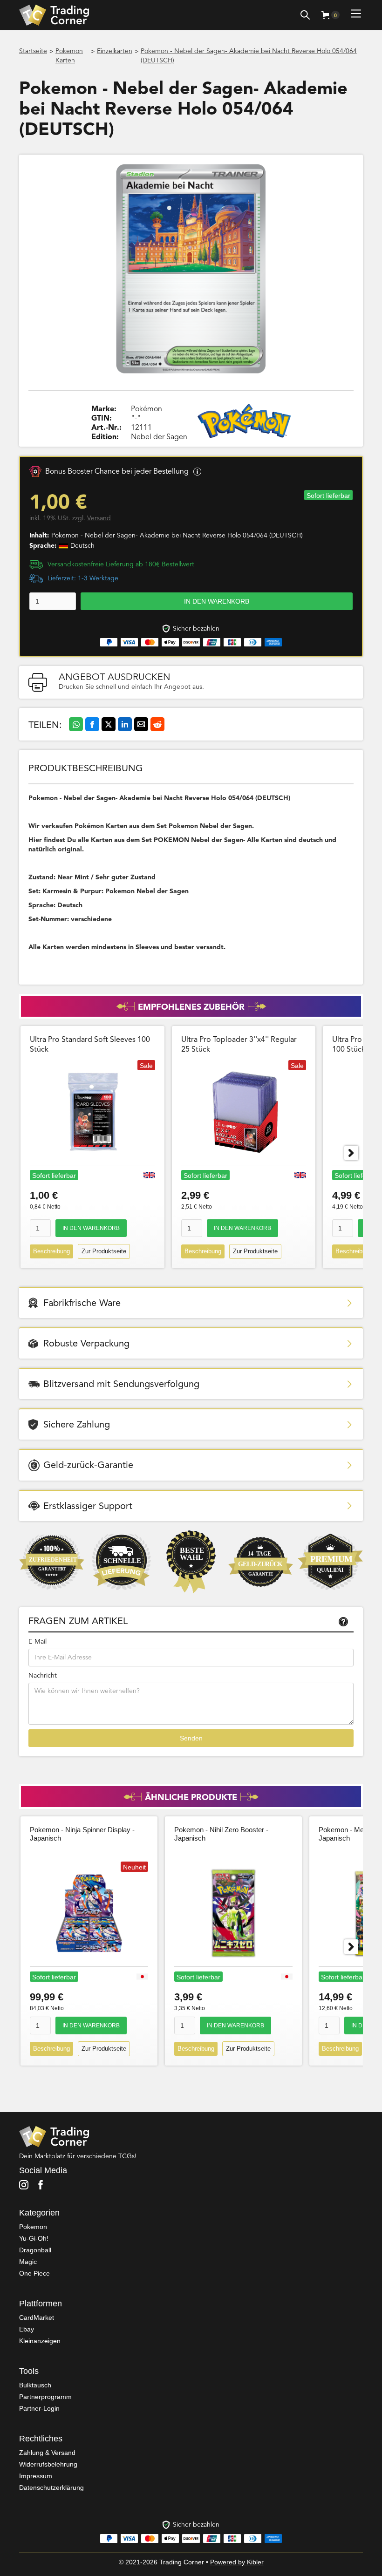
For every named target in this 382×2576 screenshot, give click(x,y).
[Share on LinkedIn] (125, 724)
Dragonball (35, 2250)
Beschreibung (51, 1251)
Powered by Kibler (237, 2562)
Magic (28, 2262)
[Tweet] (109, 724)
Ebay (27, 2329)
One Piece (34, 2273)
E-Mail (38, 1642)
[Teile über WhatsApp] (76, 724)
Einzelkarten (115, 51)
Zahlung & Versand (47, 2453)
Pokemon (33, 2227)
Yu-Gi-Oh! (34, 2238)
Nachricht (43, 1676)
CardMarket (37, 2318)
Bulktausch (35, 2385)
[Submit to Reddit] (157, 724)
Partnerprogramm (45, 2397)
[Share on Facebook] (92, 724)
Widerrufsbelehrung (48, 2464)
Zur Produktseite (104, 1251)
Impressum (36, 2476)
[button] (331, 15)
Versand (99, 518)
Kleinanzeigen (40, 2341)
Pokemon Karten (69, 56)
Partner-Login (39, 2408)
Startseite (33, 51)
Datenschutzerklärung (51, 2488)
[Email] (141, 724)
